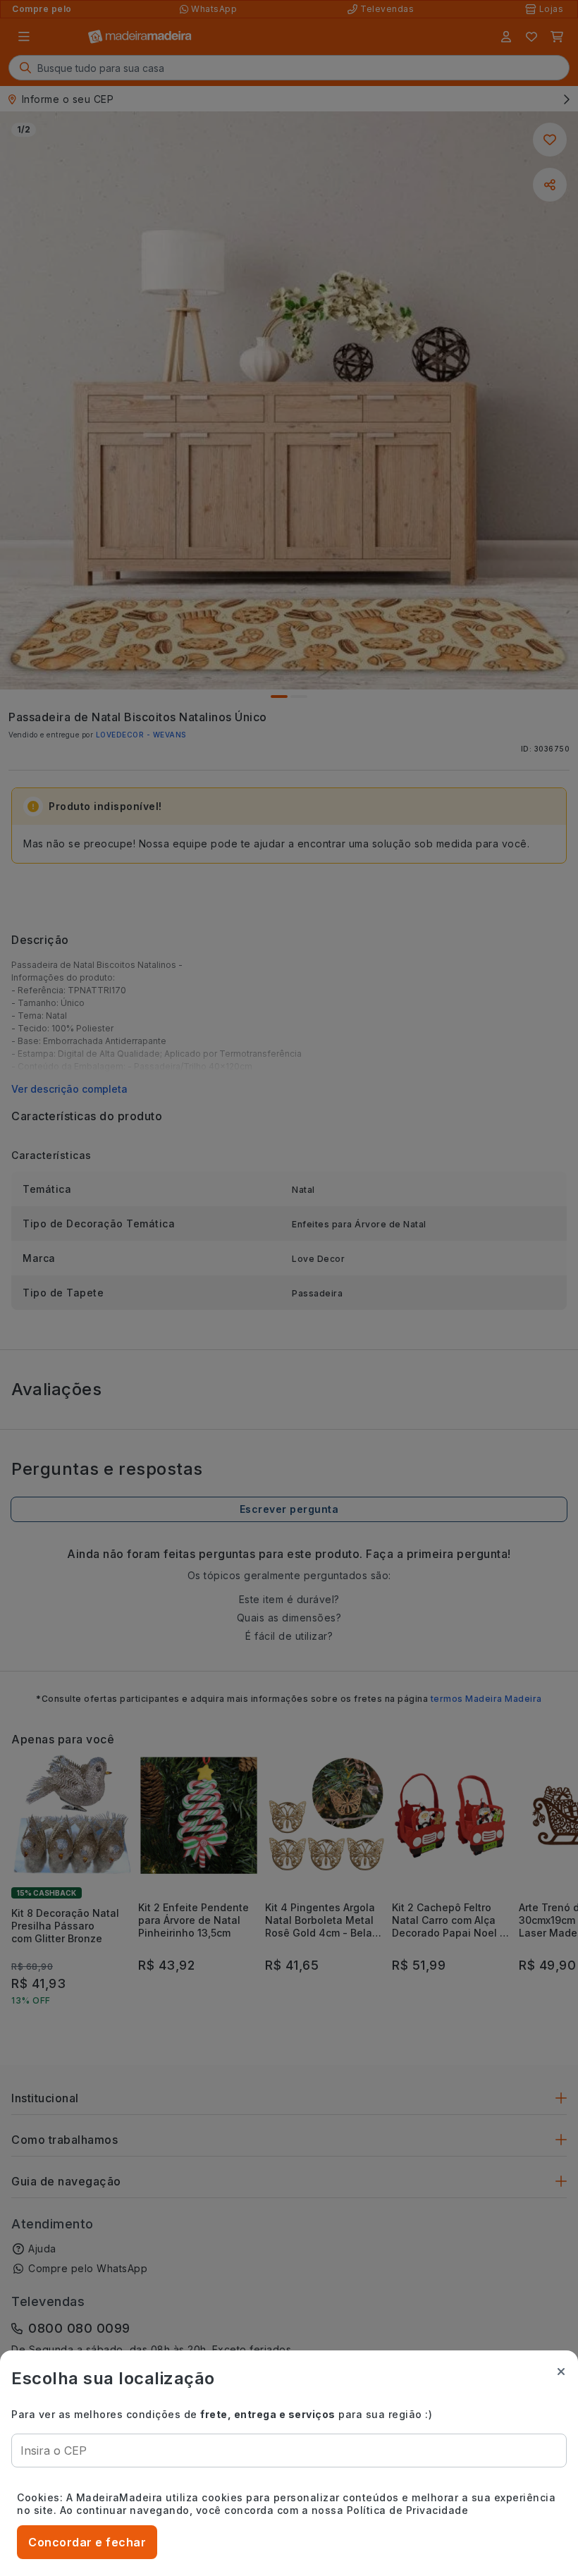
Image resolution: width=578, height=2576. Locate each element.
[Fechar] (561, 2372)
